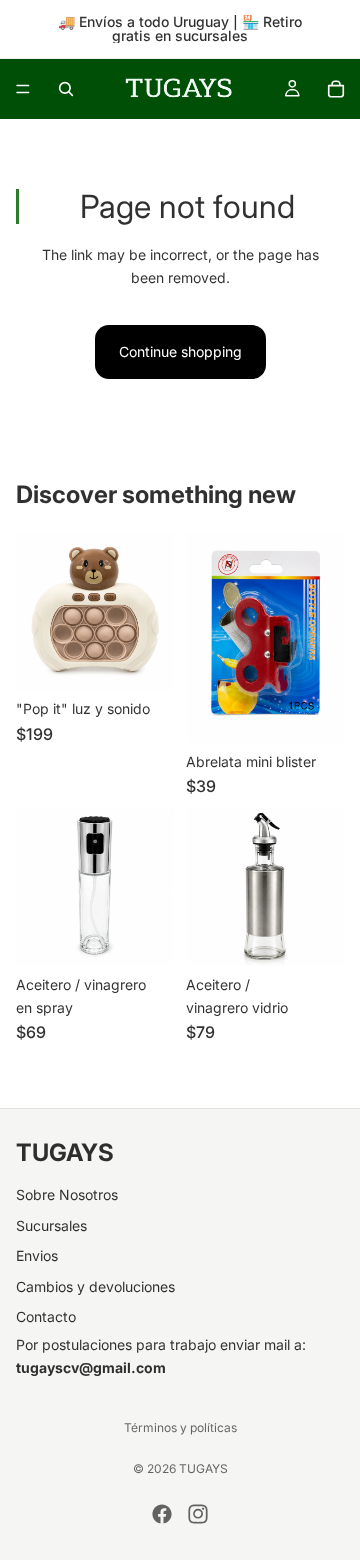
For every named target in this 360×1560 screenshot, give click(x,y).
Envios (37, 1255)
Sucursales (51, 1225)
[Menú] (23, 89)
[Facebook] (162, 1514)
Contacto (46, 1316)
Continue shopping (180, 351)
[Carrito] (336, 89)
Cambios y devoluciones (95, 1286)
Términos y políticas (180, 1427)
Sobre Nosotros (67, 1194)
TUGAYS (203, 1468)
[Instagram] (198, 1514)
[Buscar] (66, 89)
